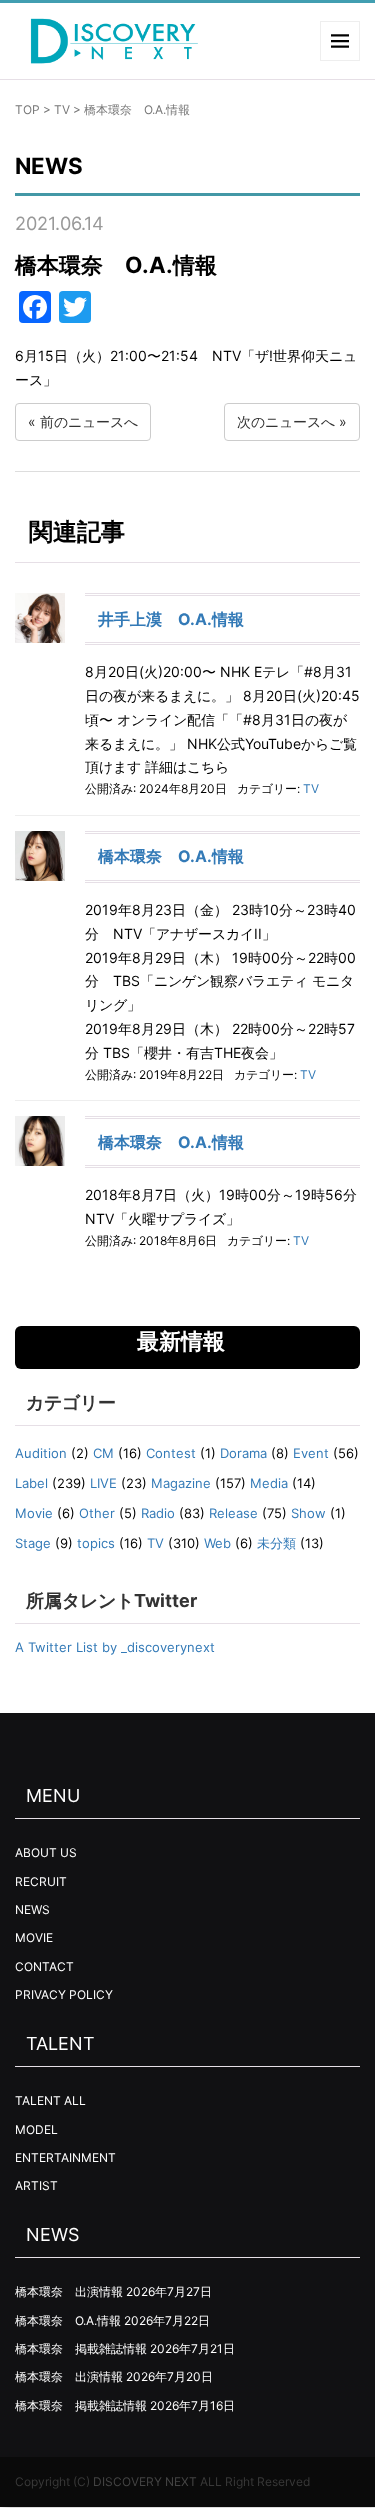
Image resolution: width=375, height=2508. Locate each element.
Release (233, 1513)
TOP (27, 109)
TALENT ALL (50, 2100)
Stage (33, 1543)
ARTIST (36, 2185)
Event (311, 1453)
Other (97, 1513)
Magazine (181, 1483)
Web (217, 1543)
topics (96, 1543)
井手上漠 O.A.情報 (171, 619)
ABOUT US (46, 1852)
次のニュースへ (286, 421)
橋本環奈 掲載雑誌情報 (81, 2348)
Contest (171, 1453)
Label (31, 1483)
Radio (158, 1513)
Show (308, 1513)
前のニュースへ (89, 421)
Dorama (243, 1453)
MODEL (36, 2129)
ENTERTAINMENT (65, 2157)
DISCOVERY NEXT (145, 2481)
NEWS (32, 1909)
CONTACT (44, 1966)
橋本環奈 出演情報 (69, 2291)
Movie (34, 1513)
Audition (41, 1453)
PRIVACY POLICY (64, 1994)
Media (269, 1483)
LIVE (103, 1483)
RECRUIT (41, 1881)
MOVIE (34, 1937)
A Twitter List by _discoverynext (115, 1647)
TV (62, 109)
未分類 (276, 1543)
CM (103, 1453)
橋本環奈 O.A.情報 (171, 856)
